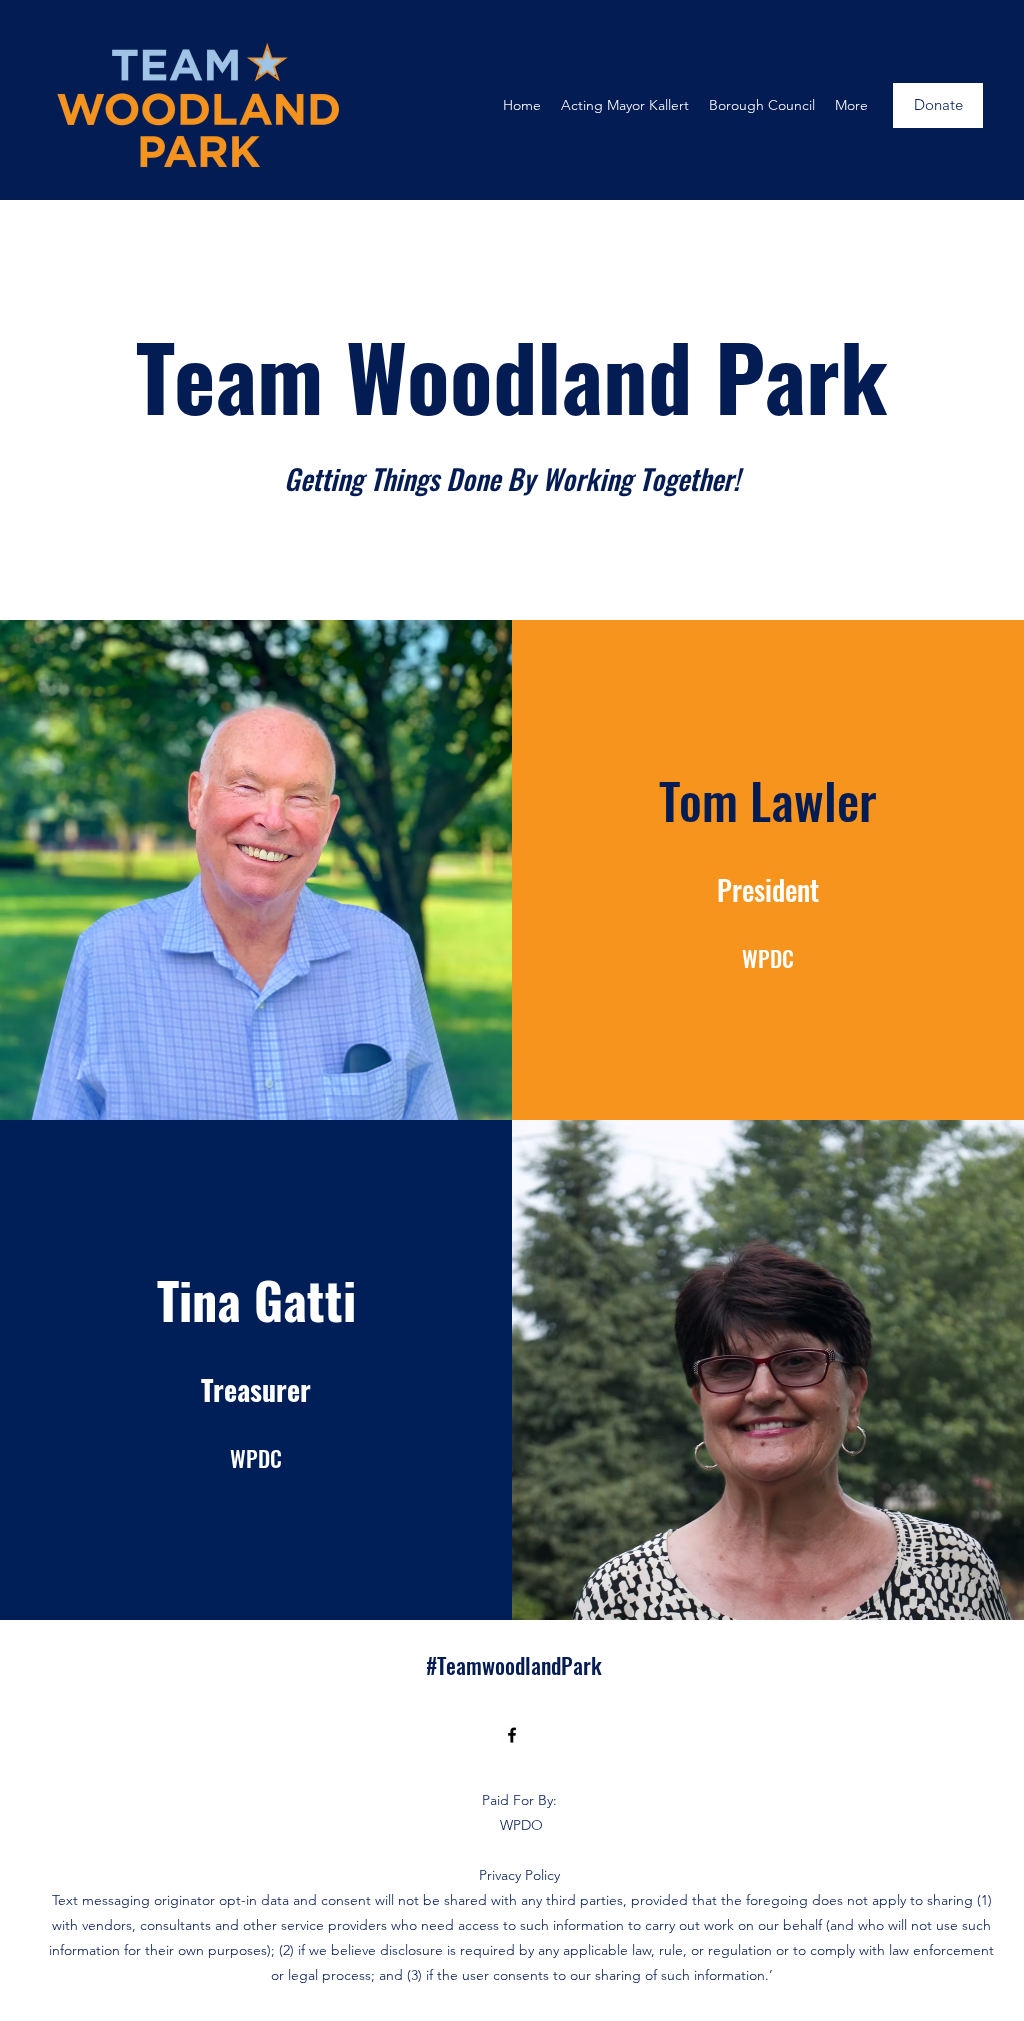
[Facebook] (512, 1735)
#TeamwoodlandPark (514, 1665)
